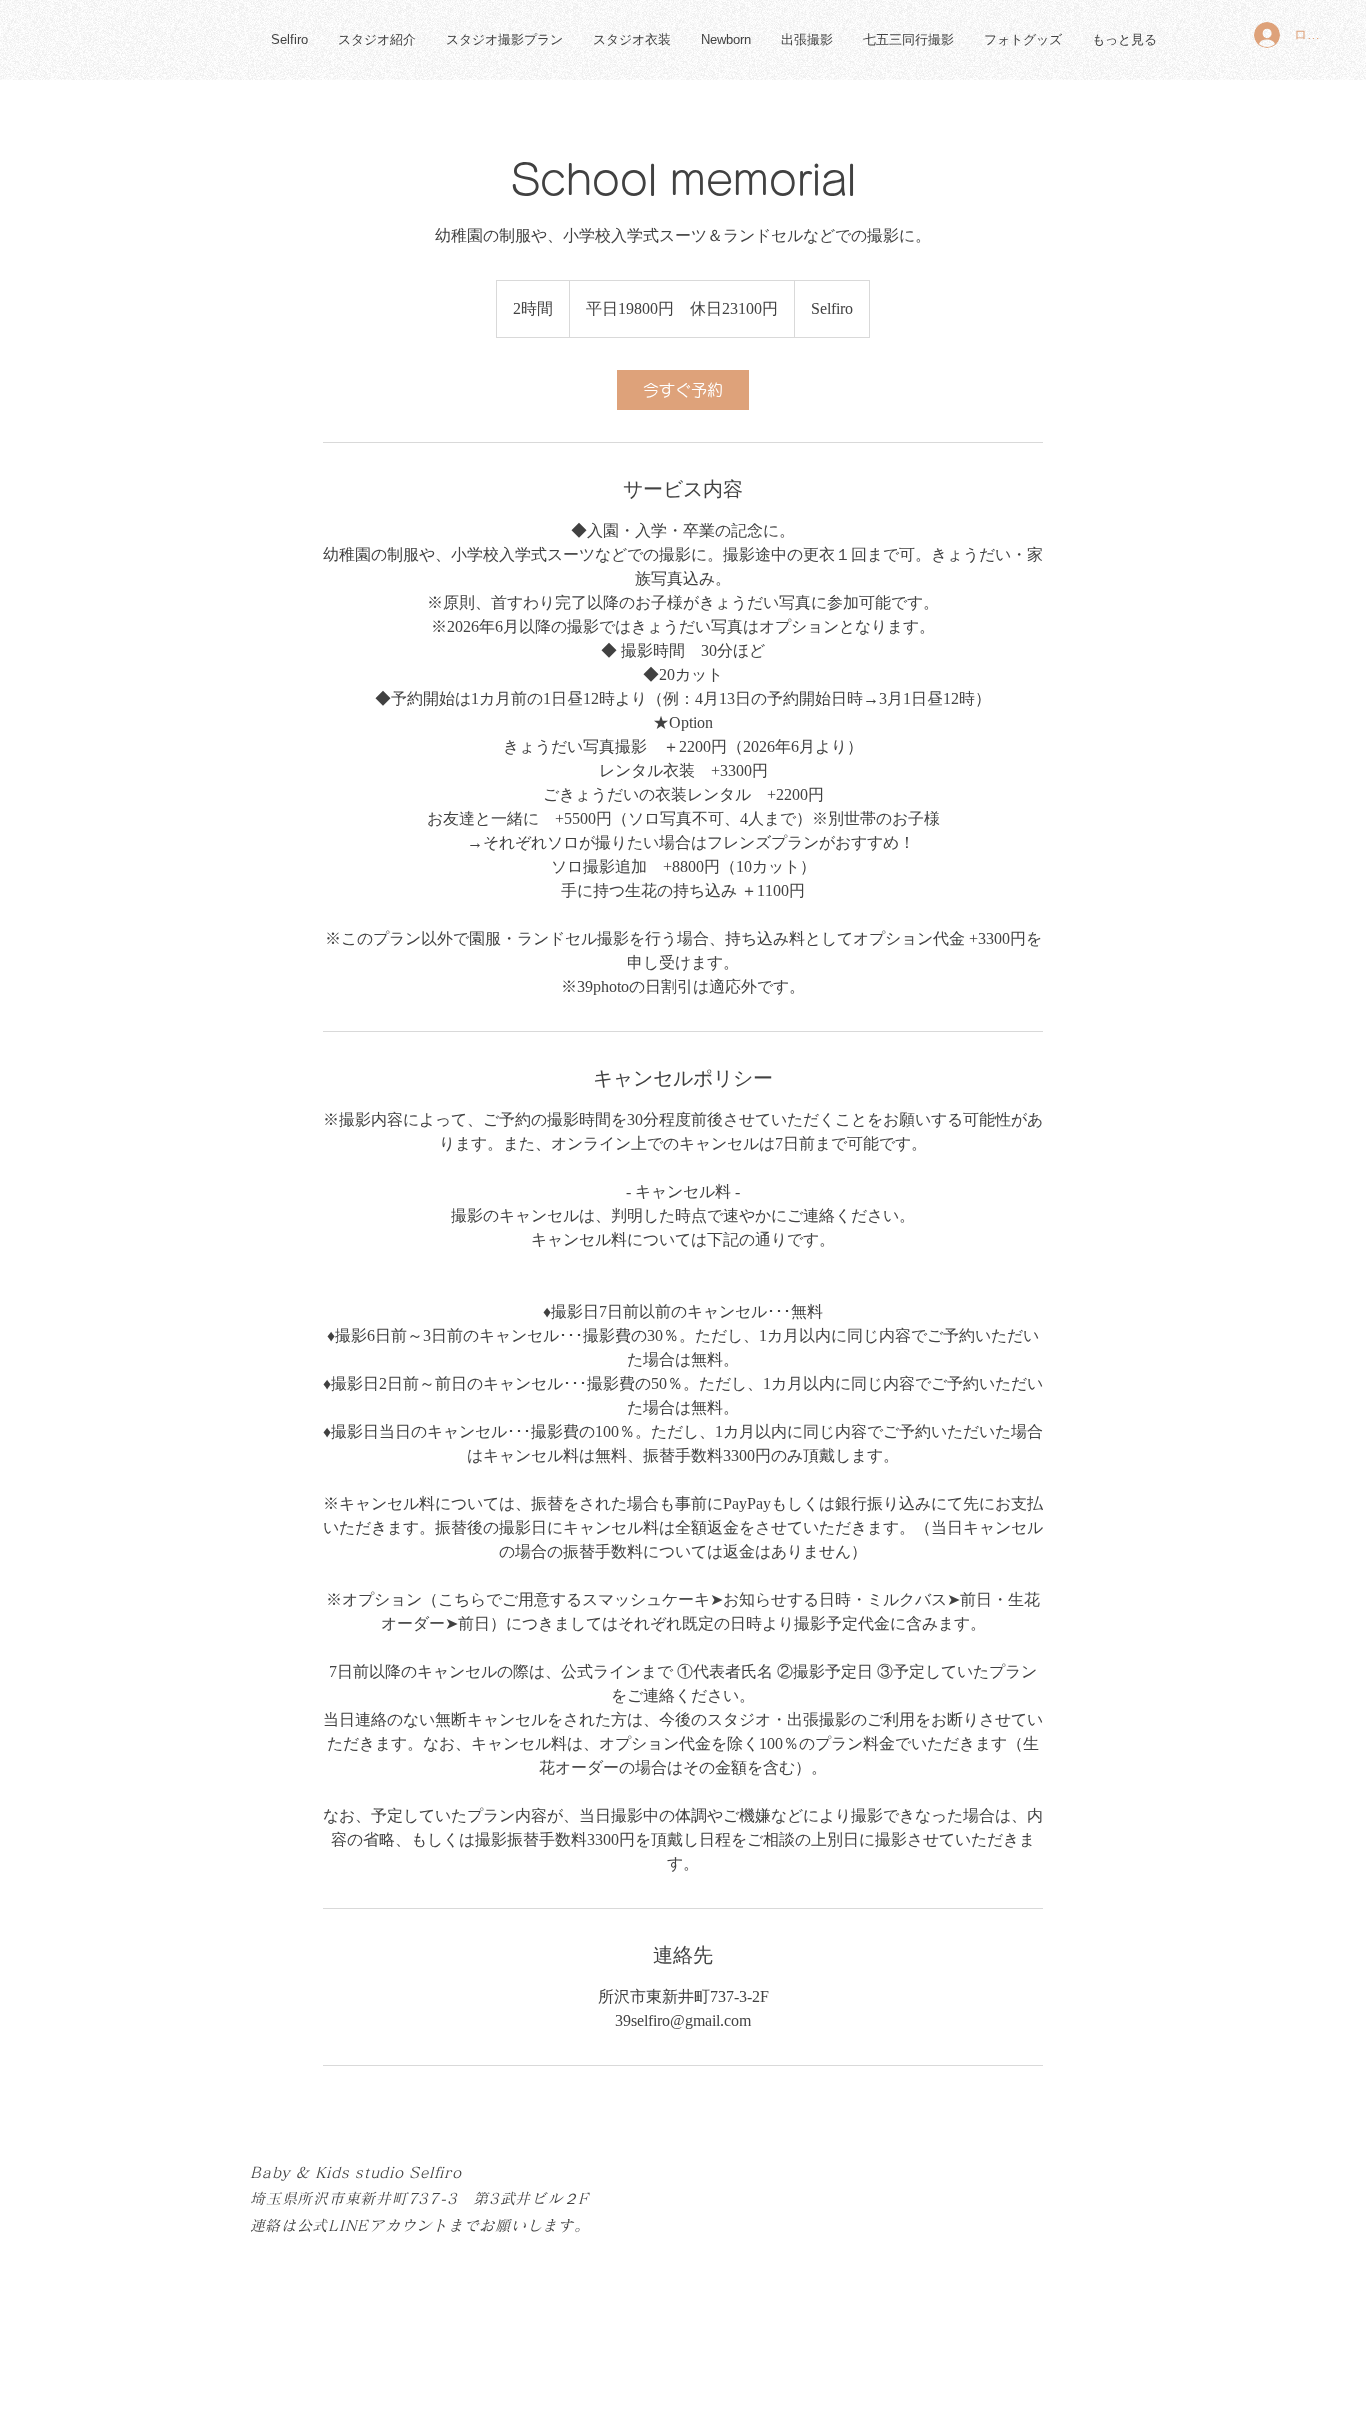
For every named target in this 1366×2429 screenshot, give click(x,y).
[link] (683, 390)
